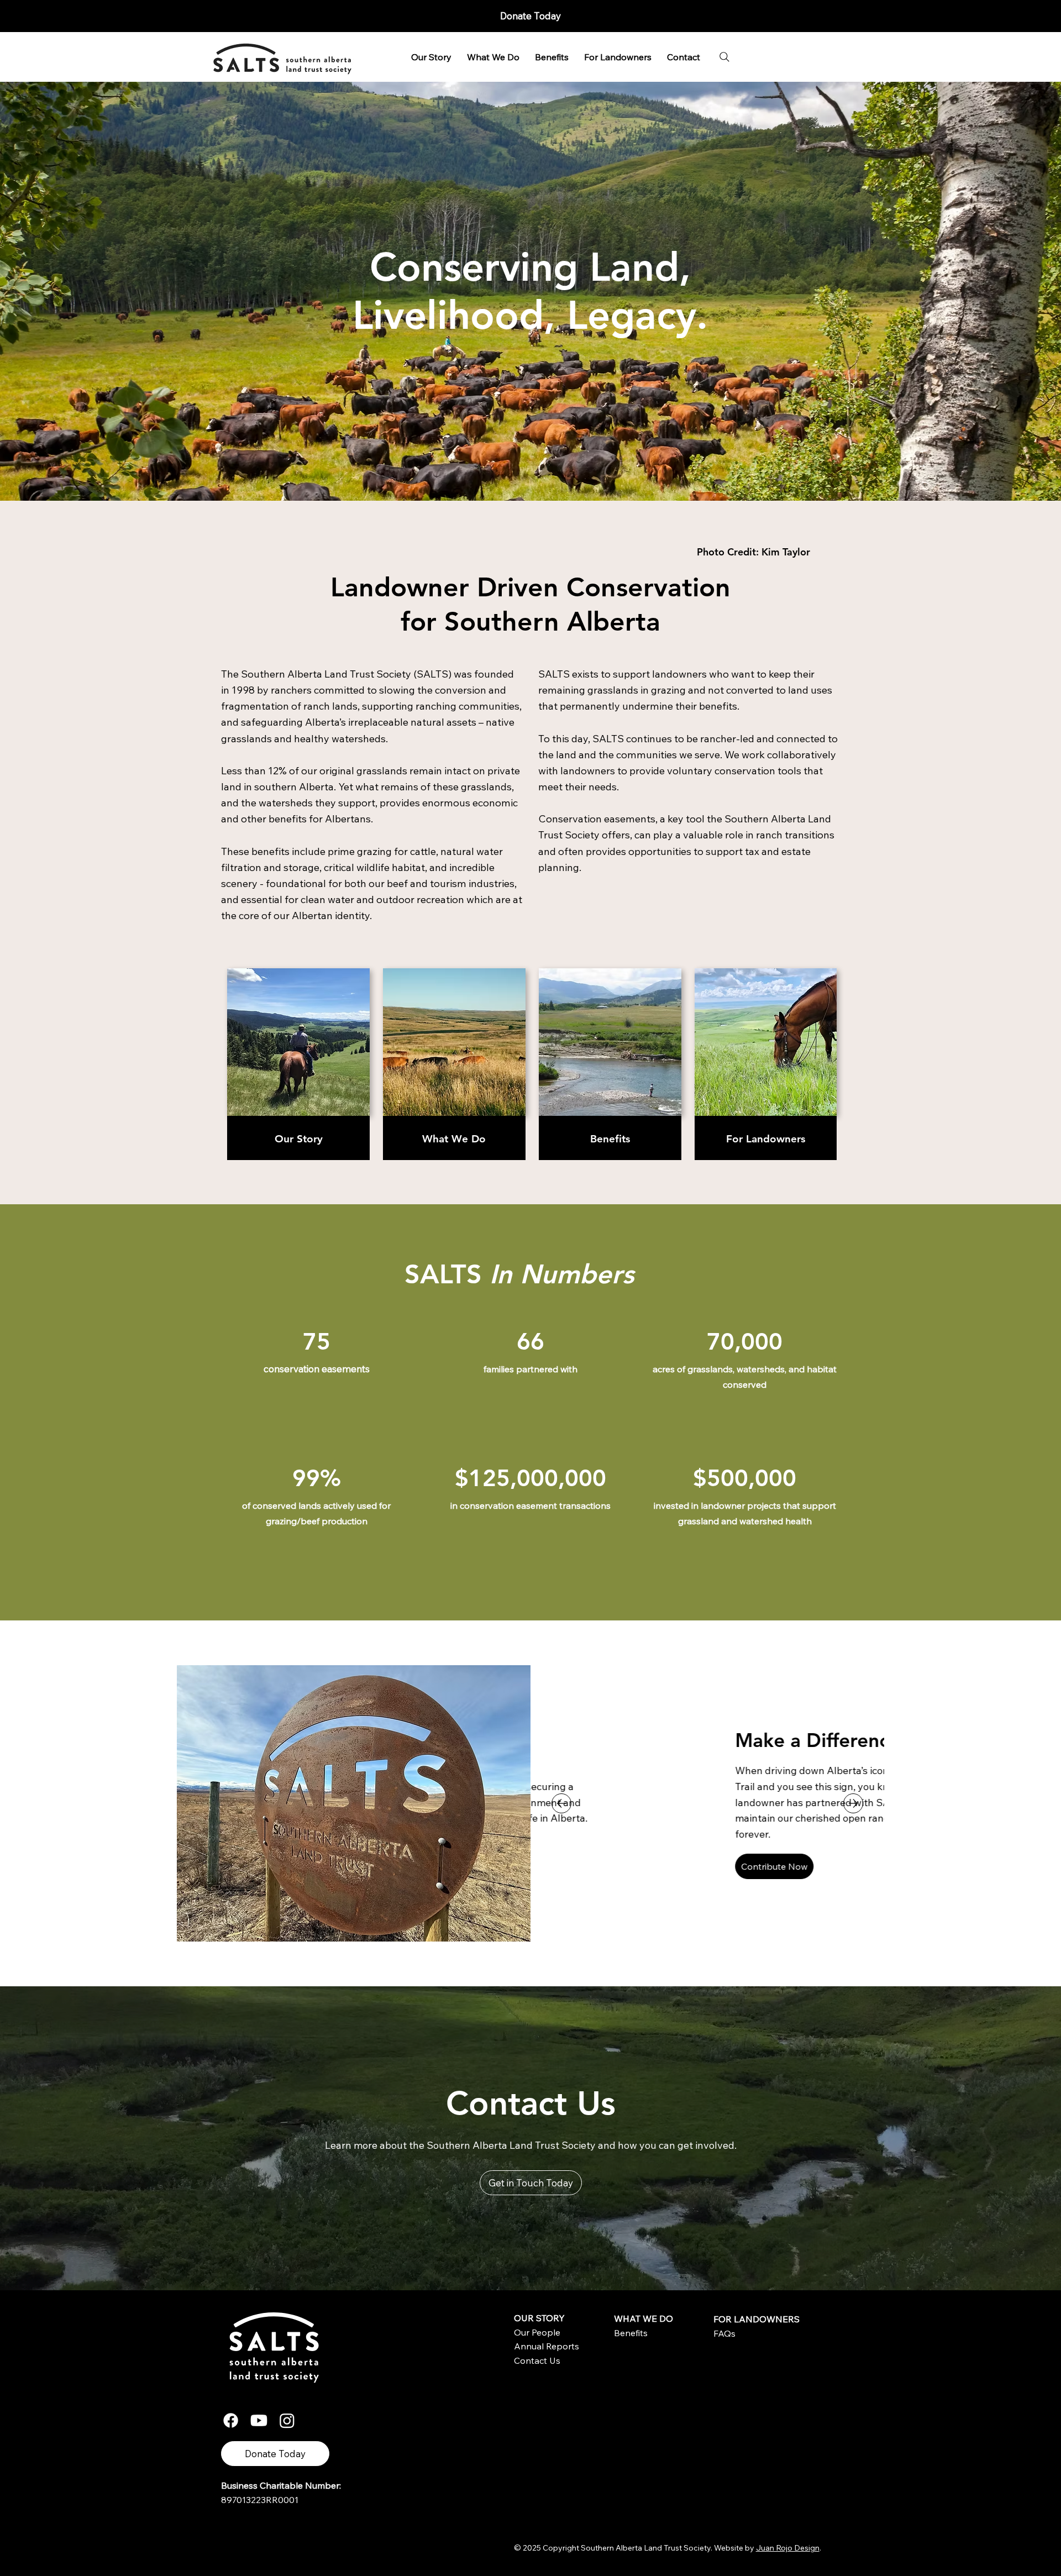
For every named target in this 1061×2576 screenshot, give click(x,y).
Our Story (299, 1139)
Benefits (610, 1139)
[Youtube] (259, 2420)
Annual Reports (547, 2346)
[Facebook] (231, 2420)
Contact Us (537, 2360)
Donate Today (530, 16)
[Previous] (561, 1803)
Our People (537, 2332)
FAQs (724, 2333)
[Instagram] (287, 2420)
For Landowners (766, 1139)
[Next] (853, 1803)
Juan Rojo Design (788, 2548)
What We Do (454, 1139)
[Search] (724, 57)
